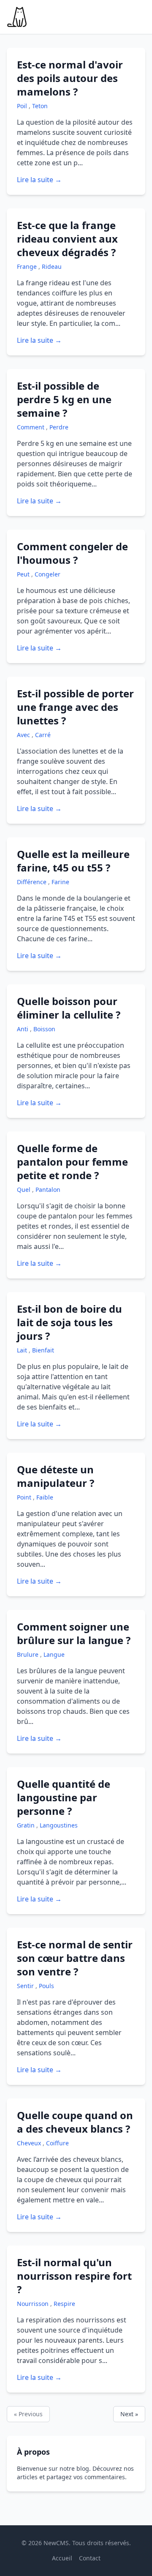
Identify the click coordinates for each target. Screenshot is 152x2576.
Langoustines (59, 1825)
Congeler (47, 574)
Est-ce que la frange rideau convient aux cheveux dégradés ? (67, 239)
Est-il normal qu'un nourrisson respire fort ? (74, 2276)
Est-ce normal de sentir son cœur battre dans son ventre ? (75, 1958)
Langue (54, 1654)
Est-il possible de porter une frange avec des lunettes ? (75, 707)
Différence (33, 882)
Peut (24, 574)
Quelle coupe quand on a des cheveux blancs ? (75, 2122)
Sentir (26, 1986)
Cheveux (30, 2143)
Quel (24, 1190)
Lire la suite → (39, 180)
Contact (90, 2558)
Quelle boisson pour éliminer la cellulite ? (69, 1008)
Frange (28, 266)
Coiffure (57, 2143)
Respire (64, 2304)
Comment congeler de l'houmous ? (72, 553)
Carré (43, 735)
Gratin (27, 1825)
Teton (40, 106)
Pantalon (48, 1190)
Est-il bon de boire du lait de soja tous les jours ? (69, 1322)
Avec (24, 735)
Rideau (52, 266)
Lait (23, 1350)
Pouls (46, 1986)
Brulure (28, 1654)
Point (25, 1497)
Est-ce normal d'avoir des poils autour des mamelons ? (70, 78)
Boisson (44, 1029)
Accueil (62, 2558)
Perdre (59, 427)
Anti (23, 1029)
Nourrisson (34, 2304)
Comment (31, 427)
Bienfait (43, 1350)
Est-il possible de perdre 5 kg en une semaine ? (64, 399)
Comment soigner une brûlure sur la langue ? (74, 1633)
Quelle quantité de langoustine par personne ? (64, 1797)
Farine (60, 882)
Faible (45, 1497)
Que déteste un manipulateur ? (56, 1476)
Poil (23, 106)
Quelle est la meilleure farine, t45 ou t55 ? (73, 861)
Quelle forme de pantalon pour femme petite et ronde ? (72, 1162)
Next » (129, 2414)
